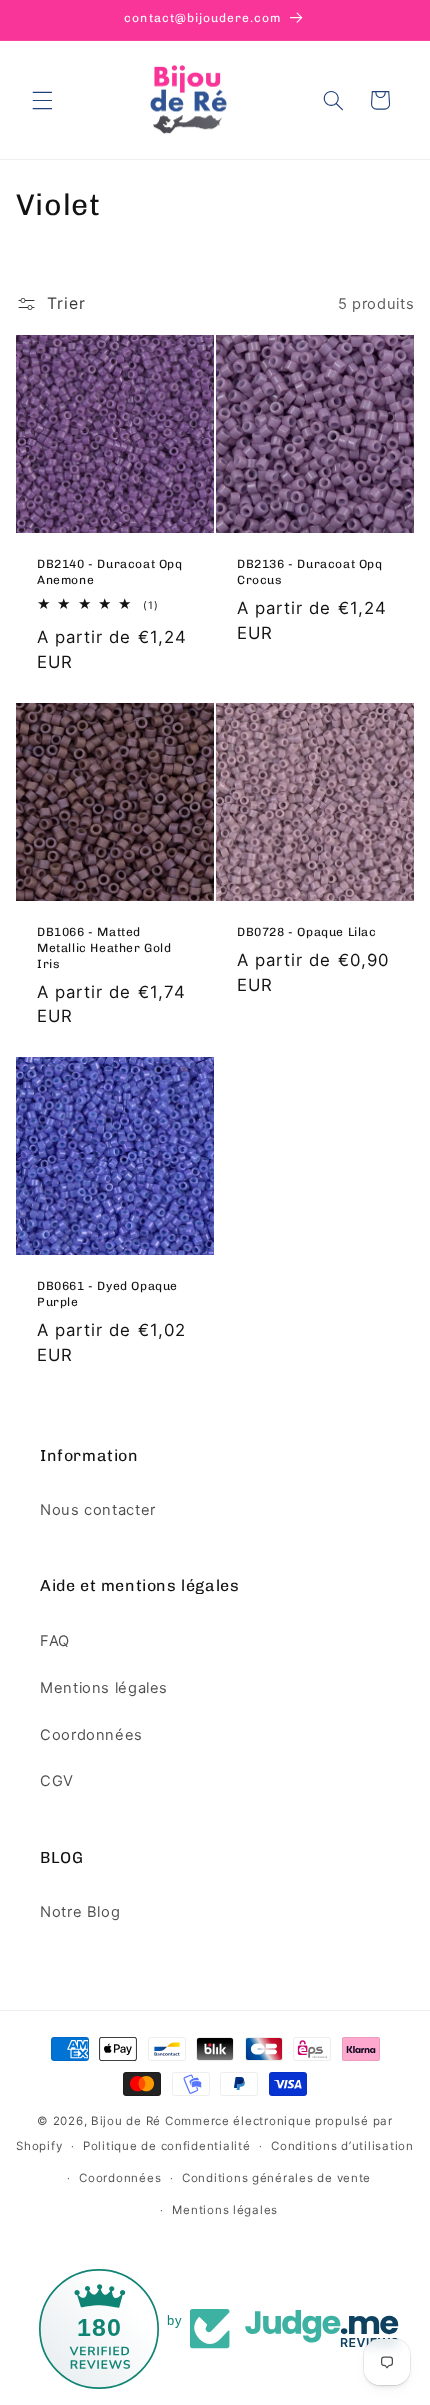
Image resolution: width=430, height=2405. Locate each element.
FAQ (55, 1641)
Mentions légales (104, 1688)
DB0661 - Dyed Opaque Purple (107, 1295)
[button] (42, 100)
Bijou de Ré (126, 2121)
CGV (57, 1781)
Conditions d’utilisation (342, 2146)
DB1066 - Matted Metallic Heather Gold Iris (104, 947)
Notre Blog (80, 1912)
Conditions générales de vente (276, 2178)
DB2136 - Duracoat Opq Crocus (310, 573)
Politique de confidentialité (167, 2146)
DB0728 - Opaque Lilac (307, 932)
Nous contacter (98, 1510)
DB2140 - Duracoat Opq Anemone (110, 573)
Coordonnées (91, 1735)
